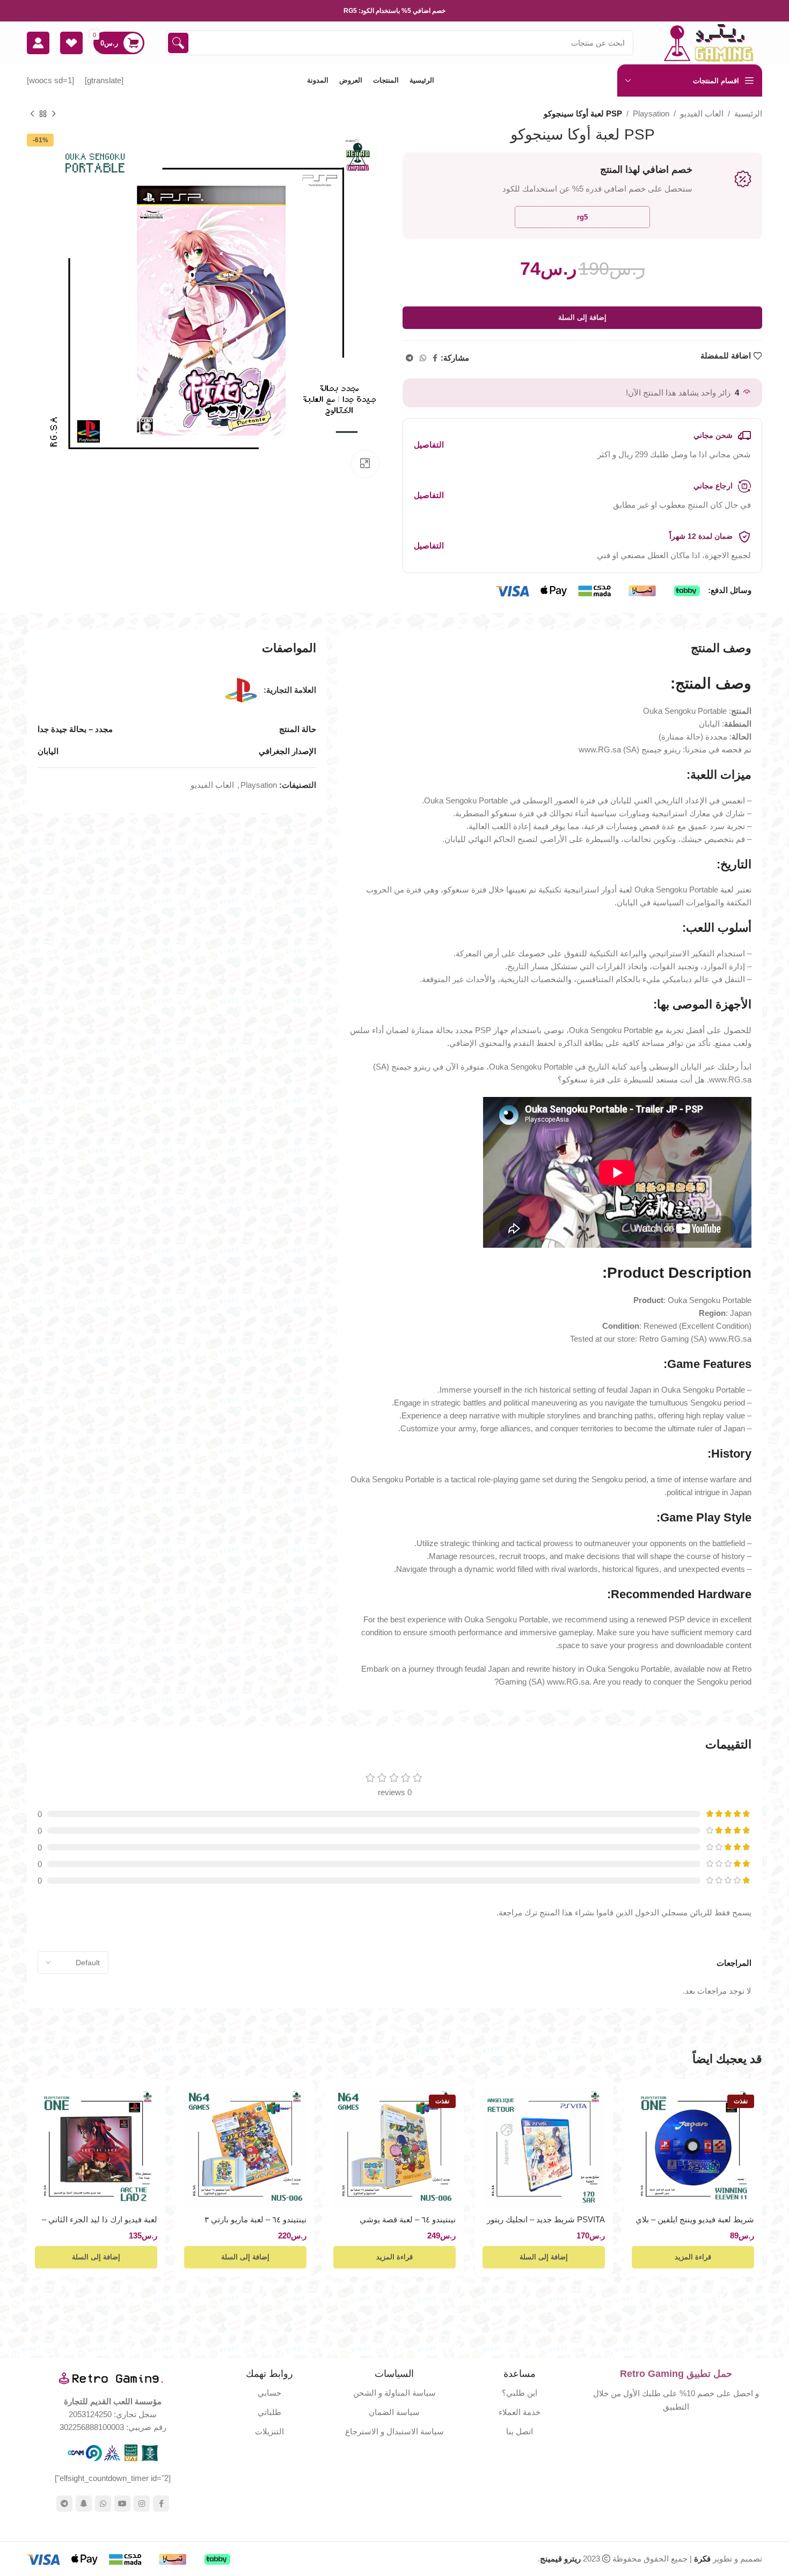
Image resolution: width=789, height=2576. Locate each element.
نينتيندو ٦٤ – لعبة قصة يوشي (408, 2219)
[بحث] (178, 43)
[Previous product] (54, 114)
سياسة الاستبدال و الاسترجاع (394, 2431)
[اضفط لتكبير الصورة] (365, 464)
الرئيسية (748, 114)
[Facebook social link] (435, 358)
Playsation (651, 114)
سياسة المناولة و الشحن (394, 2393)
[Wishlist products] (71, 43)
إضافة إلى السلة (582, 317)
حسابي (269, 2393)
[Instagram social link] (142, 2504)
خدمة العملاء (520, 2412)
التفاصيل (429, 445)
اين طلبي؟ (520, 2393)
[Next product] (32, 114)
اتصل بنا (520, 2431)
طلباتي (269, 2412)
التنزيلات (269, 2431)
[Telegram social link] (410, 358)
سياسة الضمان (394, 2412)
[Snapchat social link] (84, 2504)
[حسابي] (38, 43)
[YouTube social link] (122, 2504)
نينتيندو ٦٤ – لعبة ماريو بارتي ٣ (255, 2219)
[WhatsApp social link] (423, 358)
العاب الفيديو (702, 114)
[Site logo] (708, 42)
